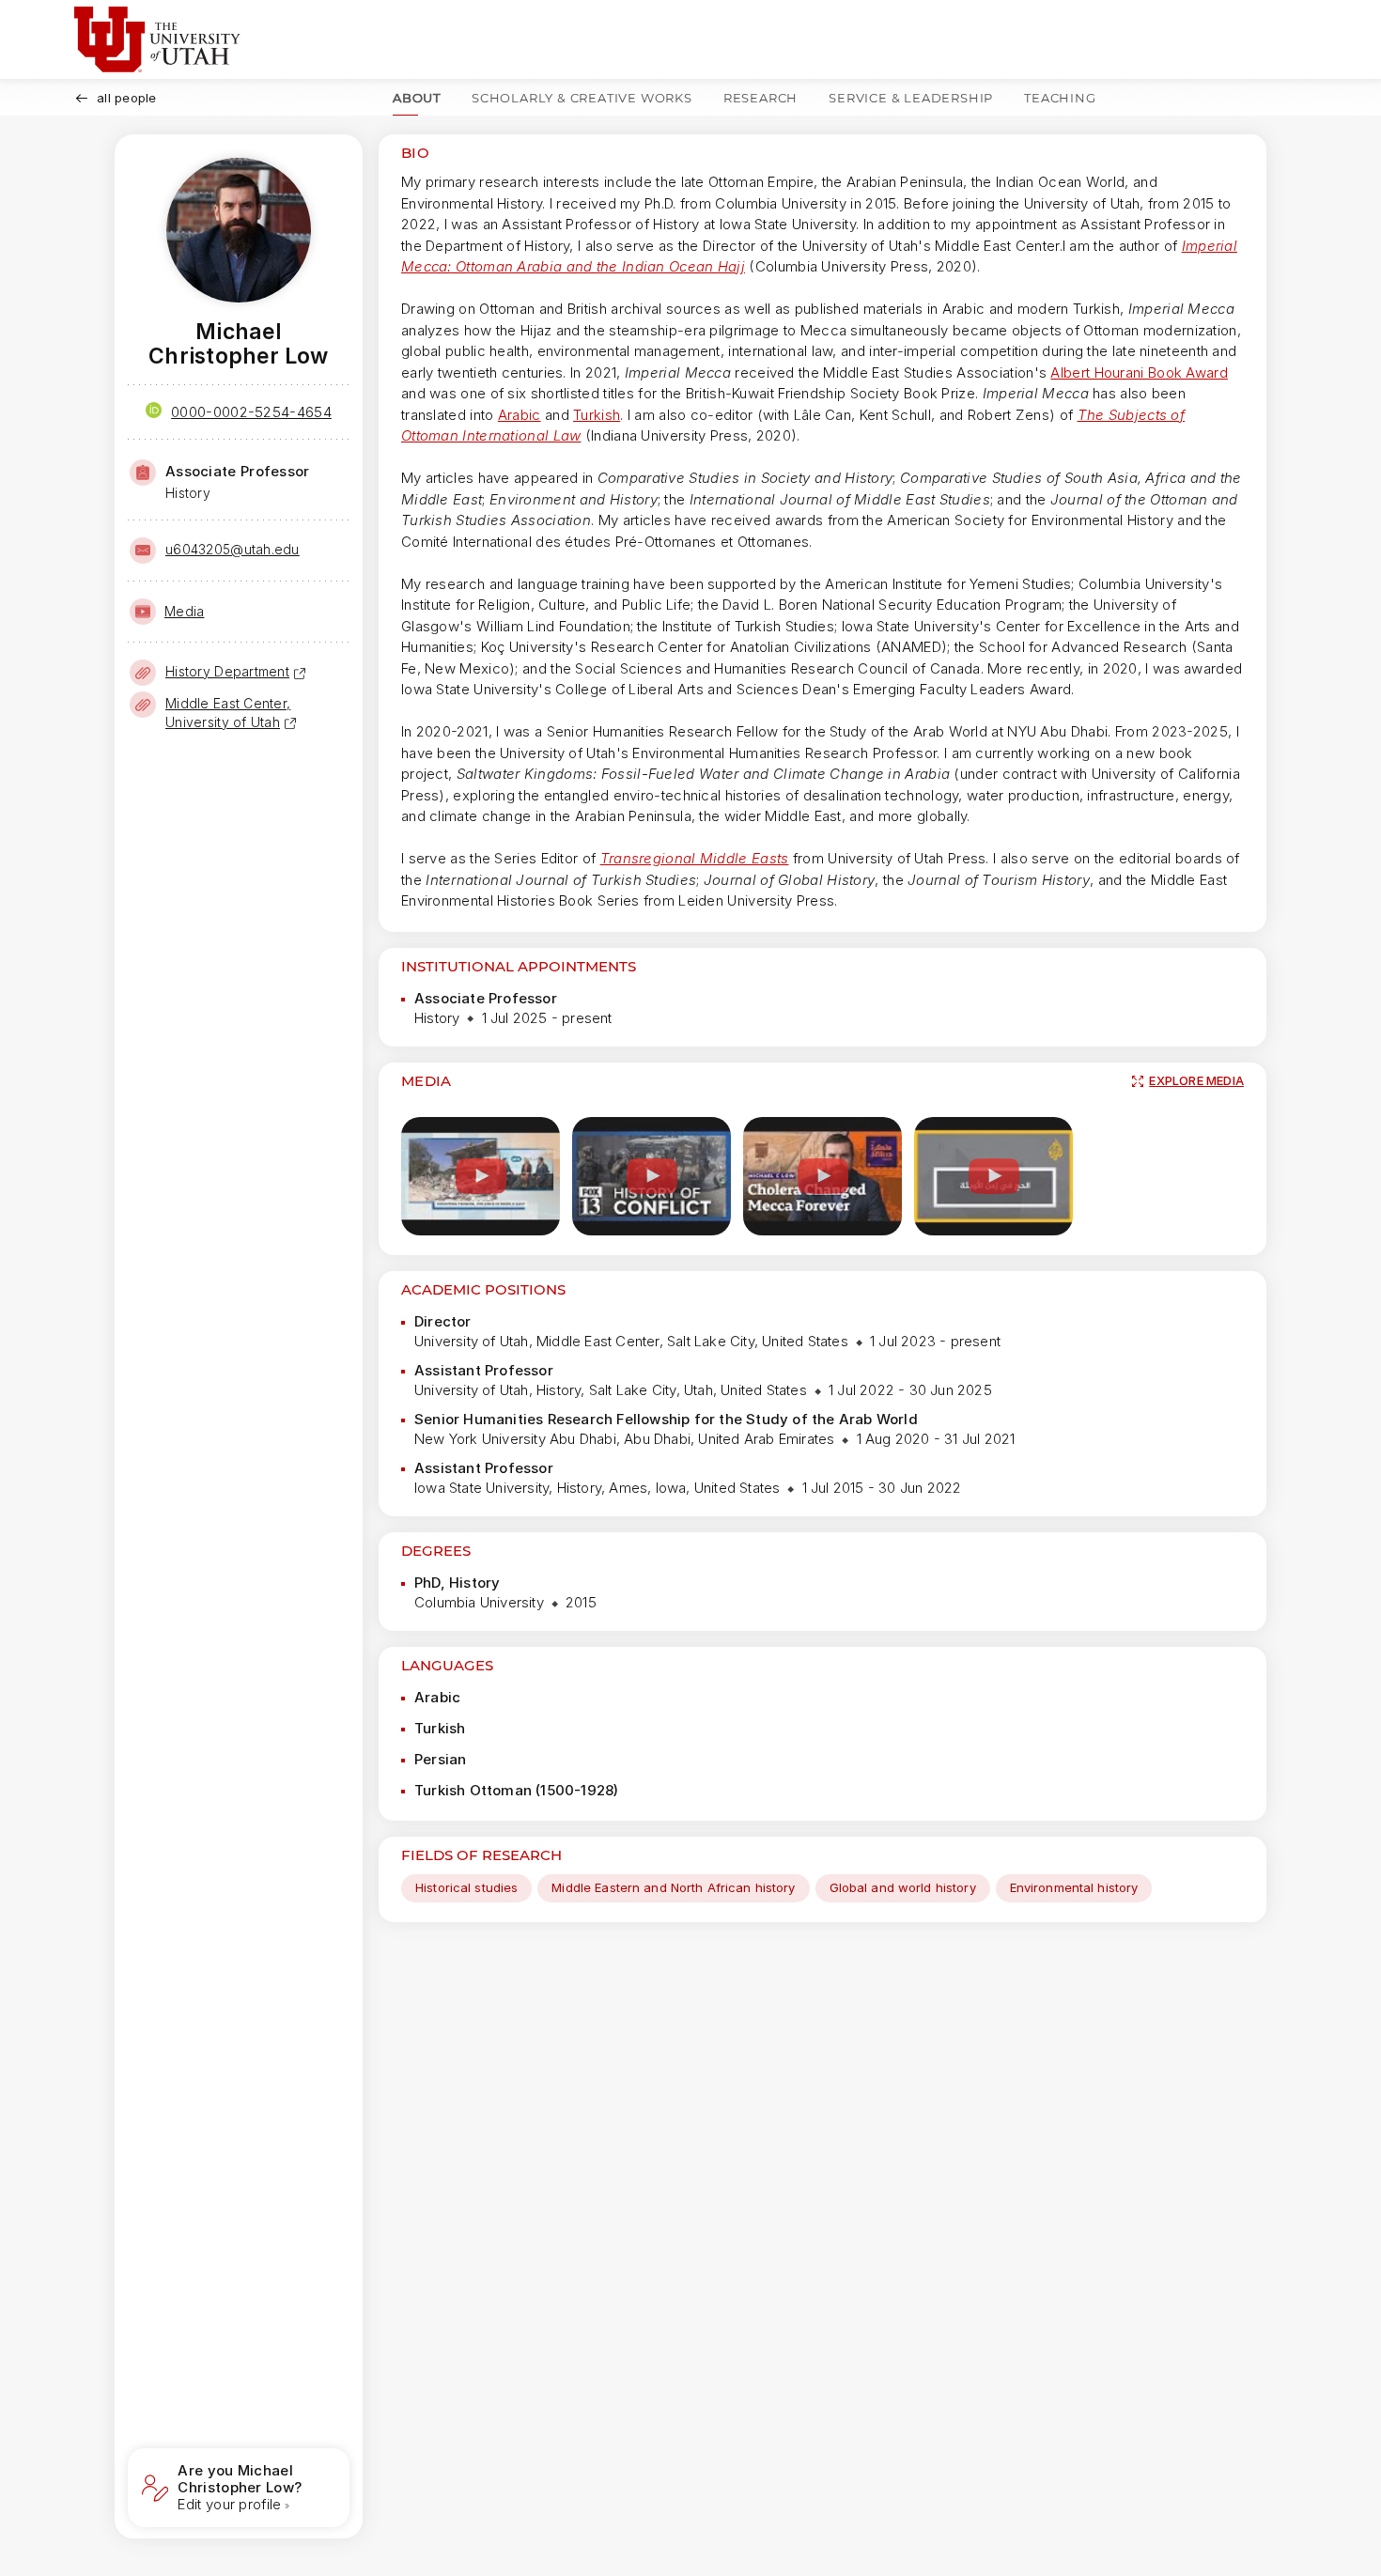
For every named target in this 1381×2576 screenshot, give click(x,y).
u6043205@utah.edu (233, 549)
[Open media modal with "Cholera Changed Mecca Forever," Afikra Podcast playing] (822, 1177)
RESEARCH (760, 98)
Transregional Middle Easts (695, 858)
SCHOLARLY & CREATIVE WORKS (582, 98)
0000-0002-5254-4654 (251, 412)
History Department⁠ (227, 671)
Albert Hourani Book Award (1139, 372)
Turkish (597, 415)
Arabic (520, 415)
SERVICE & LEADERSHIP (911, 98)
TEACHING (1060, 98)
